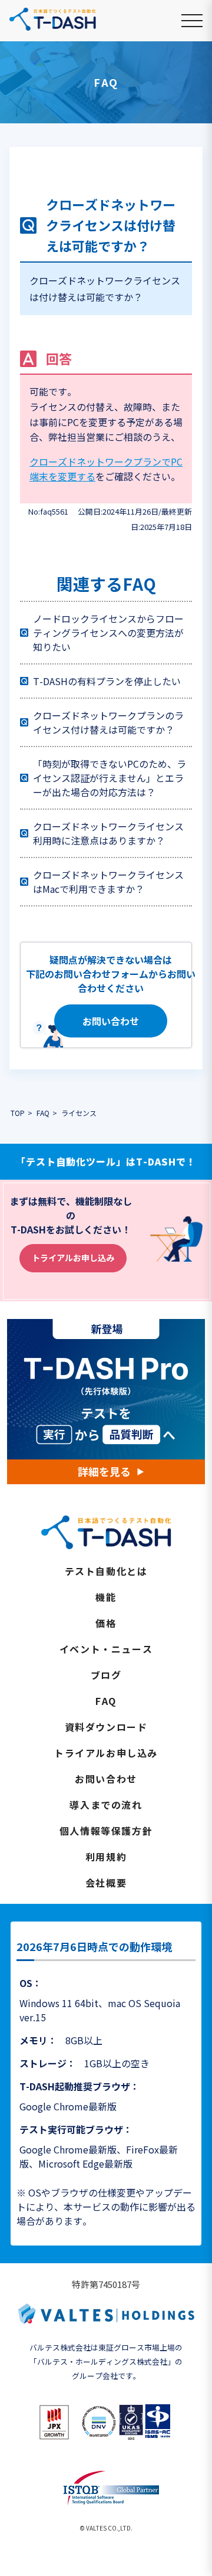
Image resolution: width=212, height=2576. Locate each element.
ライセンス (79, 1113)
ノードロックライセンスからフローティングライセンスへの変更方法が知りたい (108, 633)
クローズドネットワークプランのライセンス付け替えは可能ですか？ (108, 722)
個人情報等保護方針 (106, 1831)
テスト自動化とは (106, 1571)
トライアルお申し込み (73, 1258)
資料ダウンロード (106, 1727)
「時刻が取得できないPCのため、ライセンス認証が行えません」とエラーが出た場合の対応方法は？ (110, 778)
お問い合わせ (111, 1021)
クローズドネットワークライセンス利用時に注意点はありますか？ (108, 833)
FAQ (106, 1701)
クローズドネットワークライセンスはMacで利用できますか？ (108, 882)
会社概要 (106, 1883)
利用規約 (106, 1857)
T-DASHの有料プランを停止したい (107, 681)
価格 (106, 1623)
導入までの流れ (106, 1805)
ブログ (106, 1675)
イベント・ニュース (106, 1649)
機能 (106, 1597)
